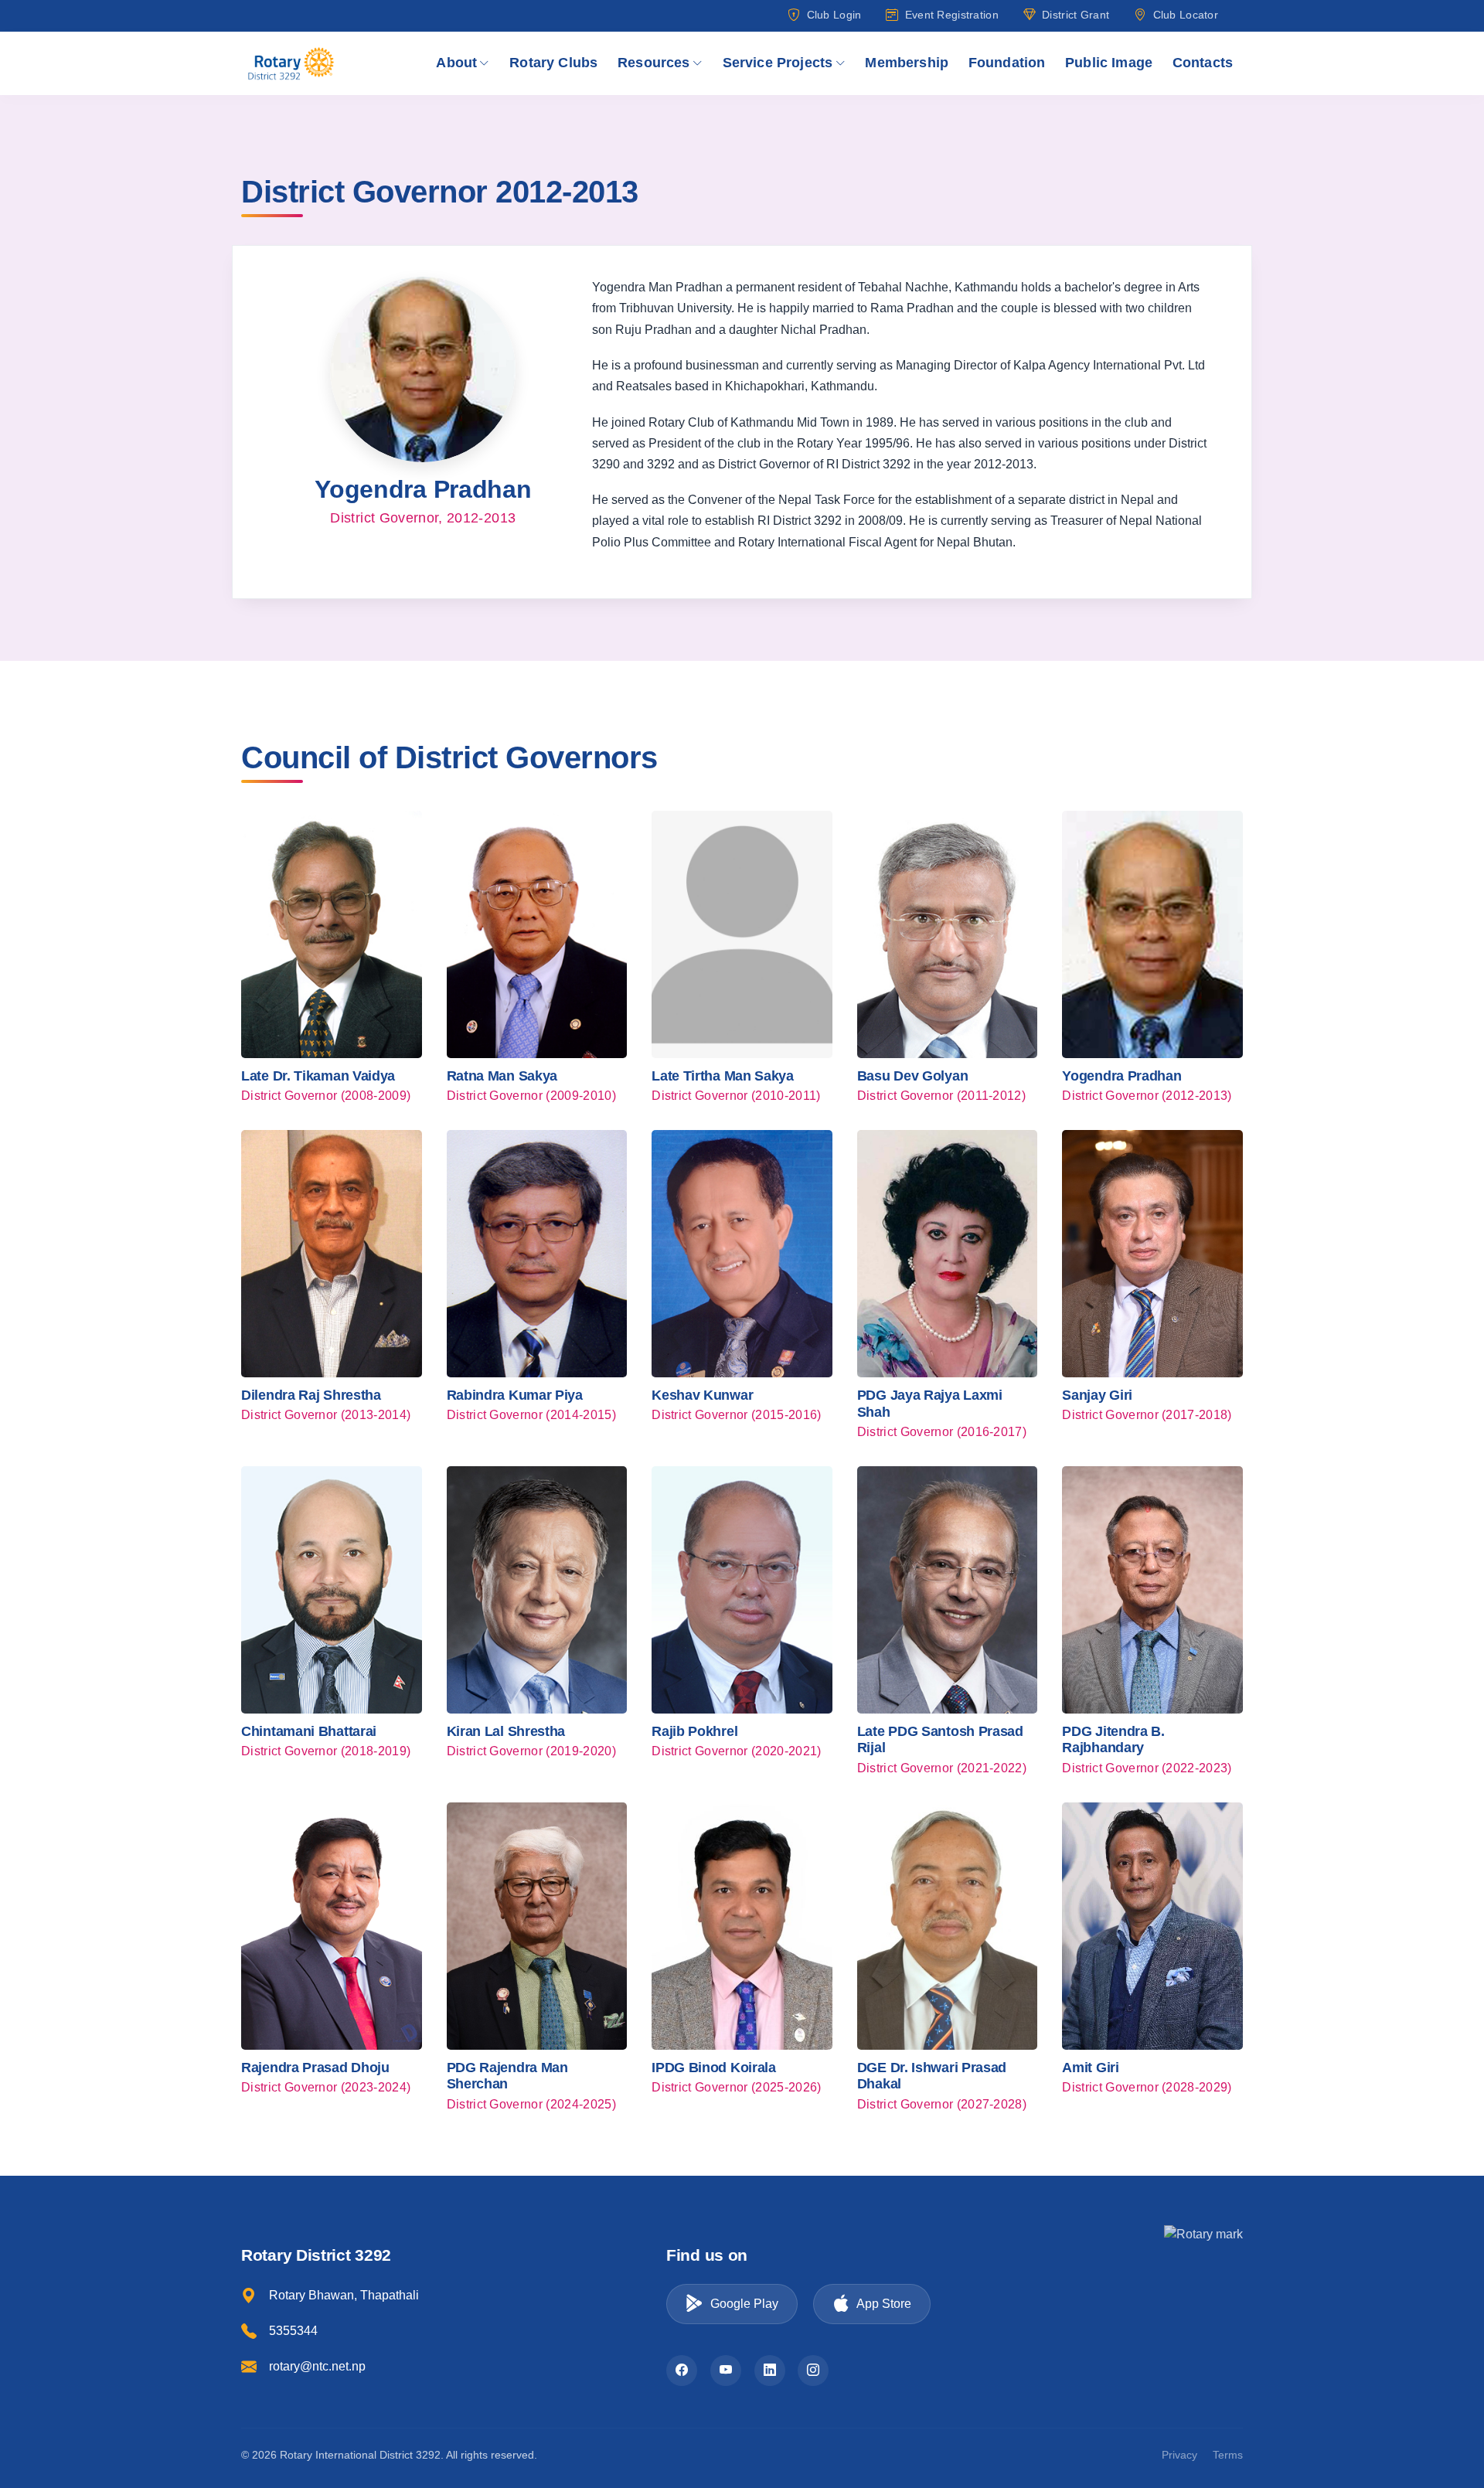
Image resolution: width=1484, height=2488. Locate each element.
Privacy (1179, 2455)
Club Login (834, 15)
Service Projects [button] (778, 63)
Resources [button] (654, 63)
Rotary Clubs (553, 63)
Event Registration (951, 15)
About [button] (456, 63)
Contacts (1203, 63)
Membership (907, 63)
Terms (1228, 2455)
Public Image (1109, 63)
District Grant (1076, 15)
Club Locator (1186, 15)
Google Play (744, 2304)
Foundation (1007, 63)
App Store (884, 2304)
